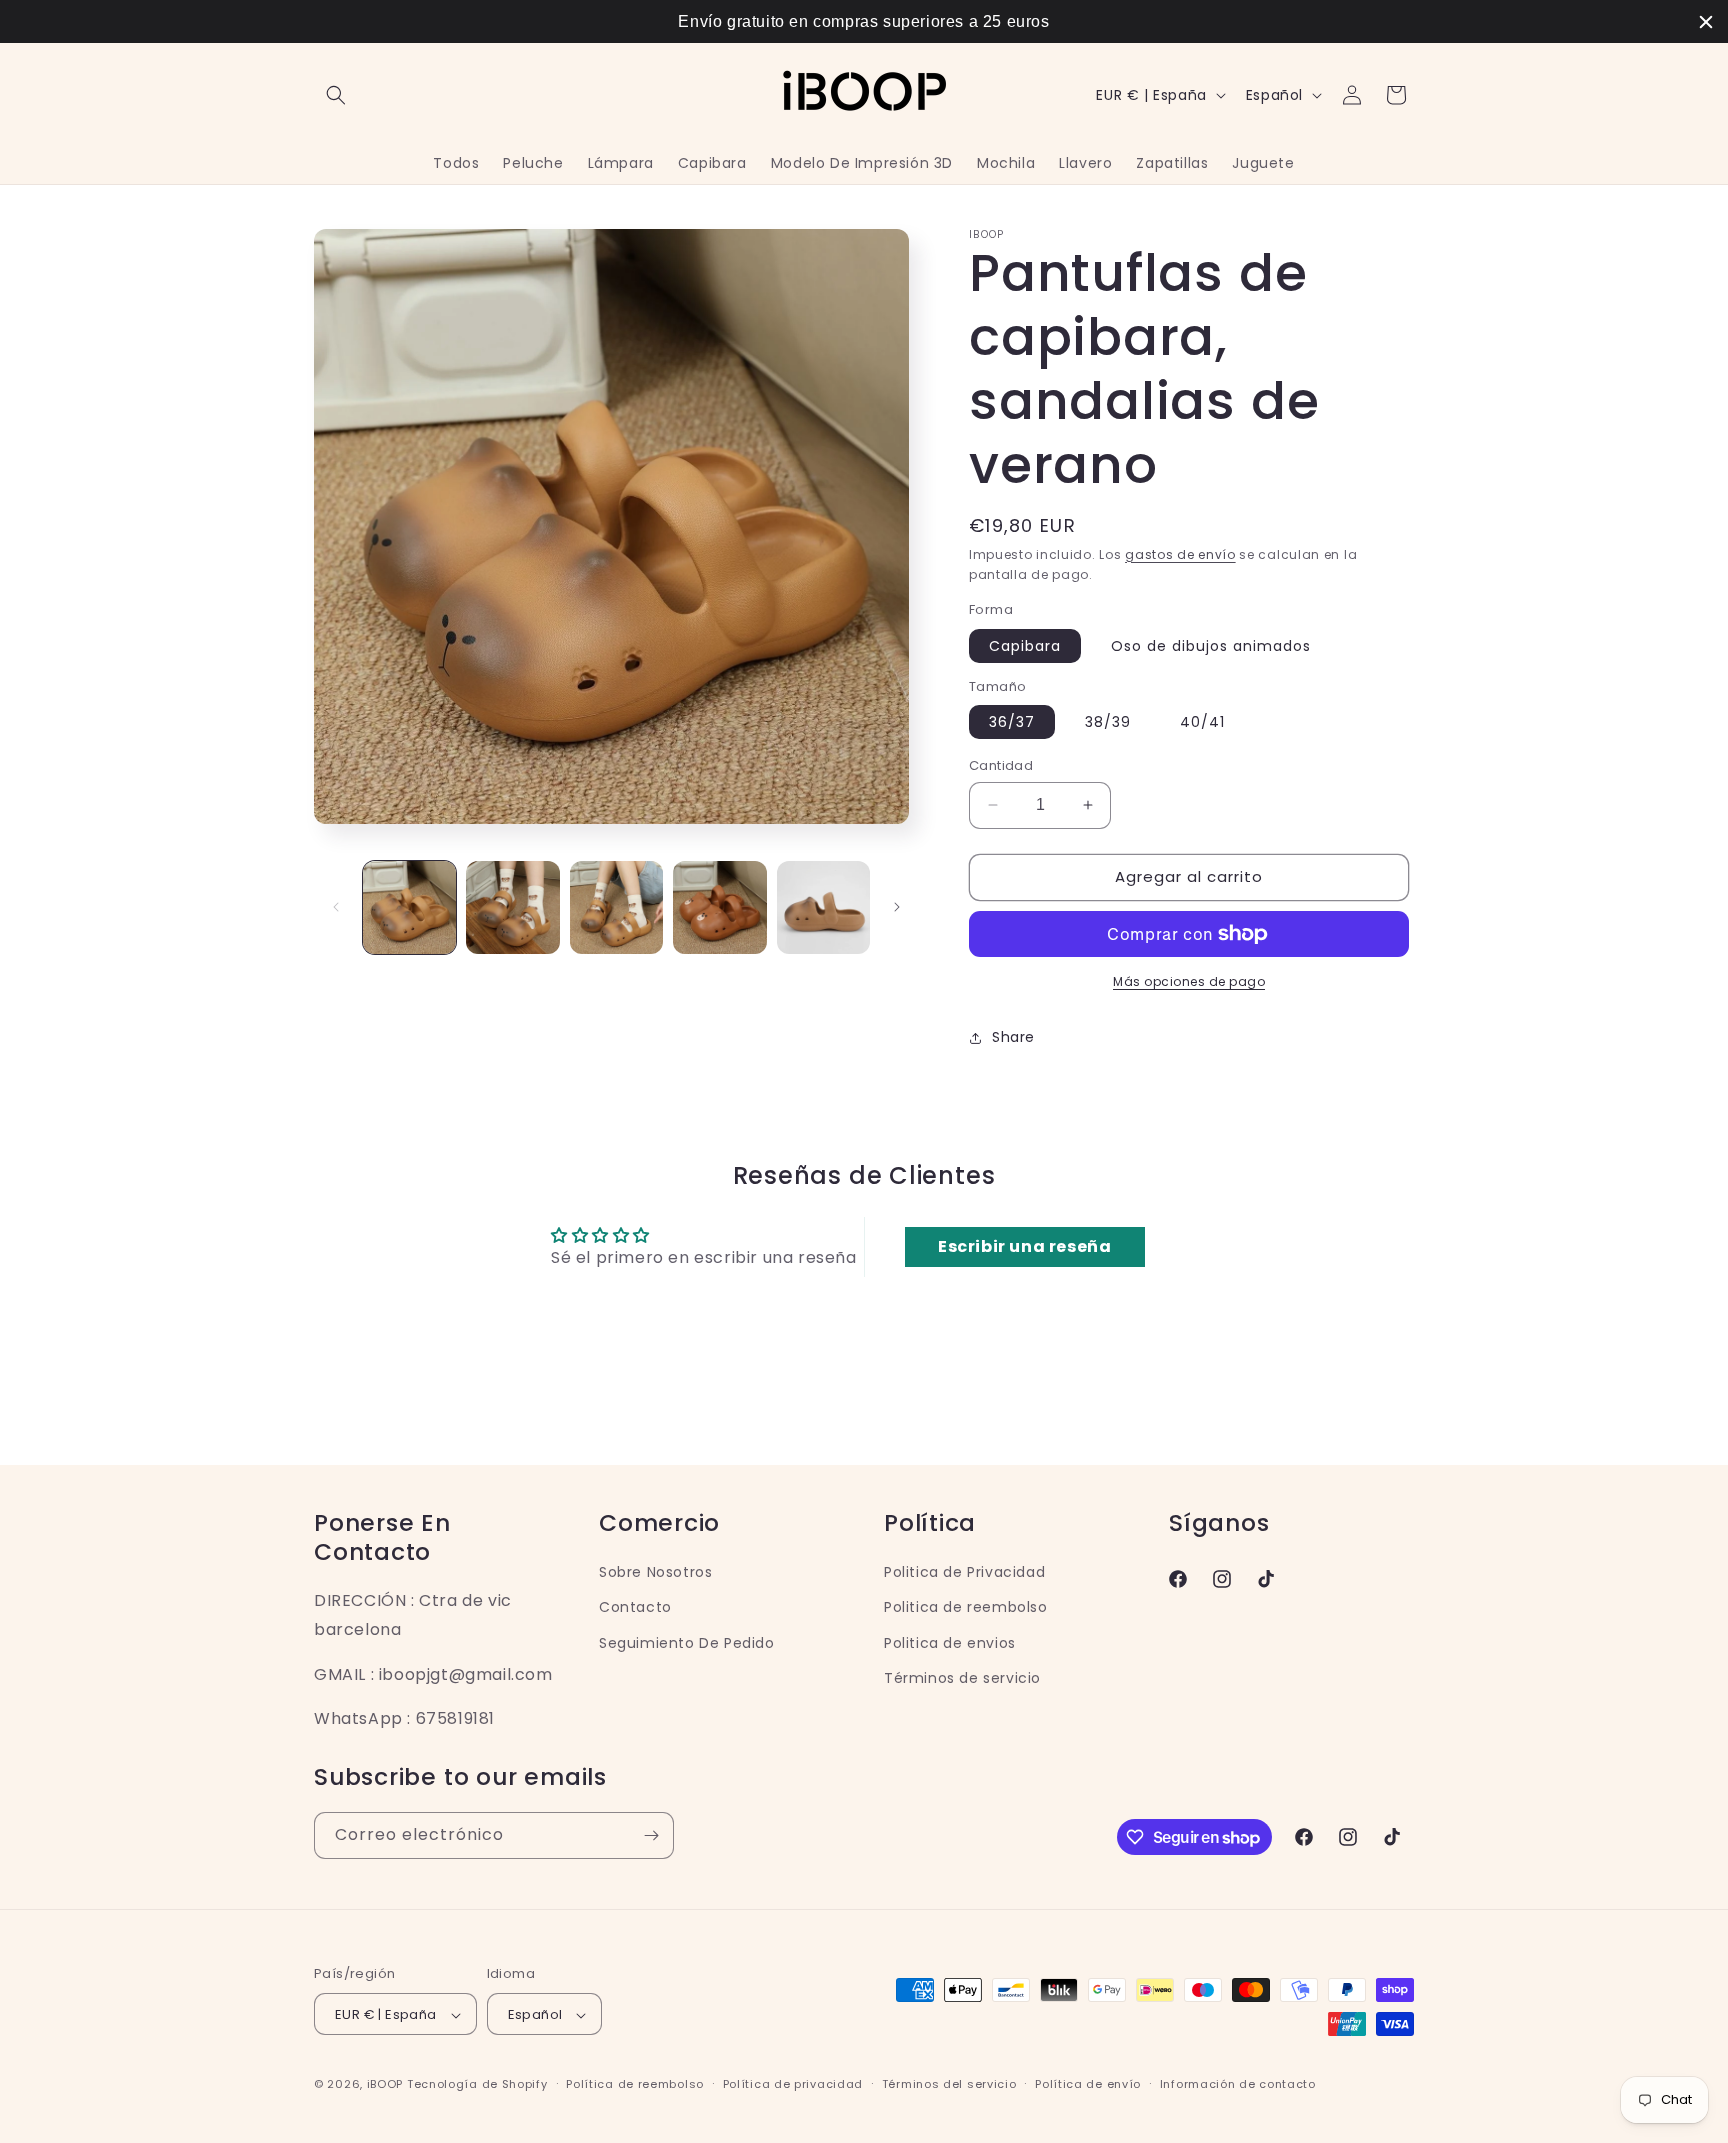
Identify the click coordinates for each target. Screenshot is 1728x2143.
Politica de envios (950, 1642)
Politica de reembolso (966, 1607)
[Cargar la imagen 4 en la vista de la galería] (719, 907)
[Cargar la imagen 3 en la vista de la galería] (616, 907)
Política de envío (1088, 2084)
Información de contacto (1238, 2084)
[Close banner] (1706, 22)
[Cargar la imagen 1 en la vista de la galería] (409, 907)
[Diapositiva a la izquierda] (336, 907)
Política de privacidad (793, 2084)
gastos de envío (1180, 554)
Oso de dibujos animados (1211, 646)
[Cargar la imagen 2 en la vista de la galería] (512, 907)
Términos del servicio (949, 2084)
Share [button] (1013, 1037)
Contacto (635, 1607)
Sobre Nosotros (655, 1571)
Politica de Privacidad (964, 1571)
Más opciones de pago (1189, 981)
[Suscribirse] (651, 1835)
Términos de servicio (962, 1677)
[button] (336, 95)
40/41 (1202, 722)
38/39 (1108, 722)
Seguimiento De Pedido (687, 1642)
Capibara (1025, 646)
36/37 (1012, 722)
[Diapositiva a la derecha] (897, 907)
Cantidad (1001, 765)
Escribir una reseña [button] (1024, 1246)
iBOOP (387, 2085)
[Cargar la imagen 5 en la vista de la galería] (823, 907)
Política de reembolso (635, 2084)
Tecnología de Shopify (477, 2085)
